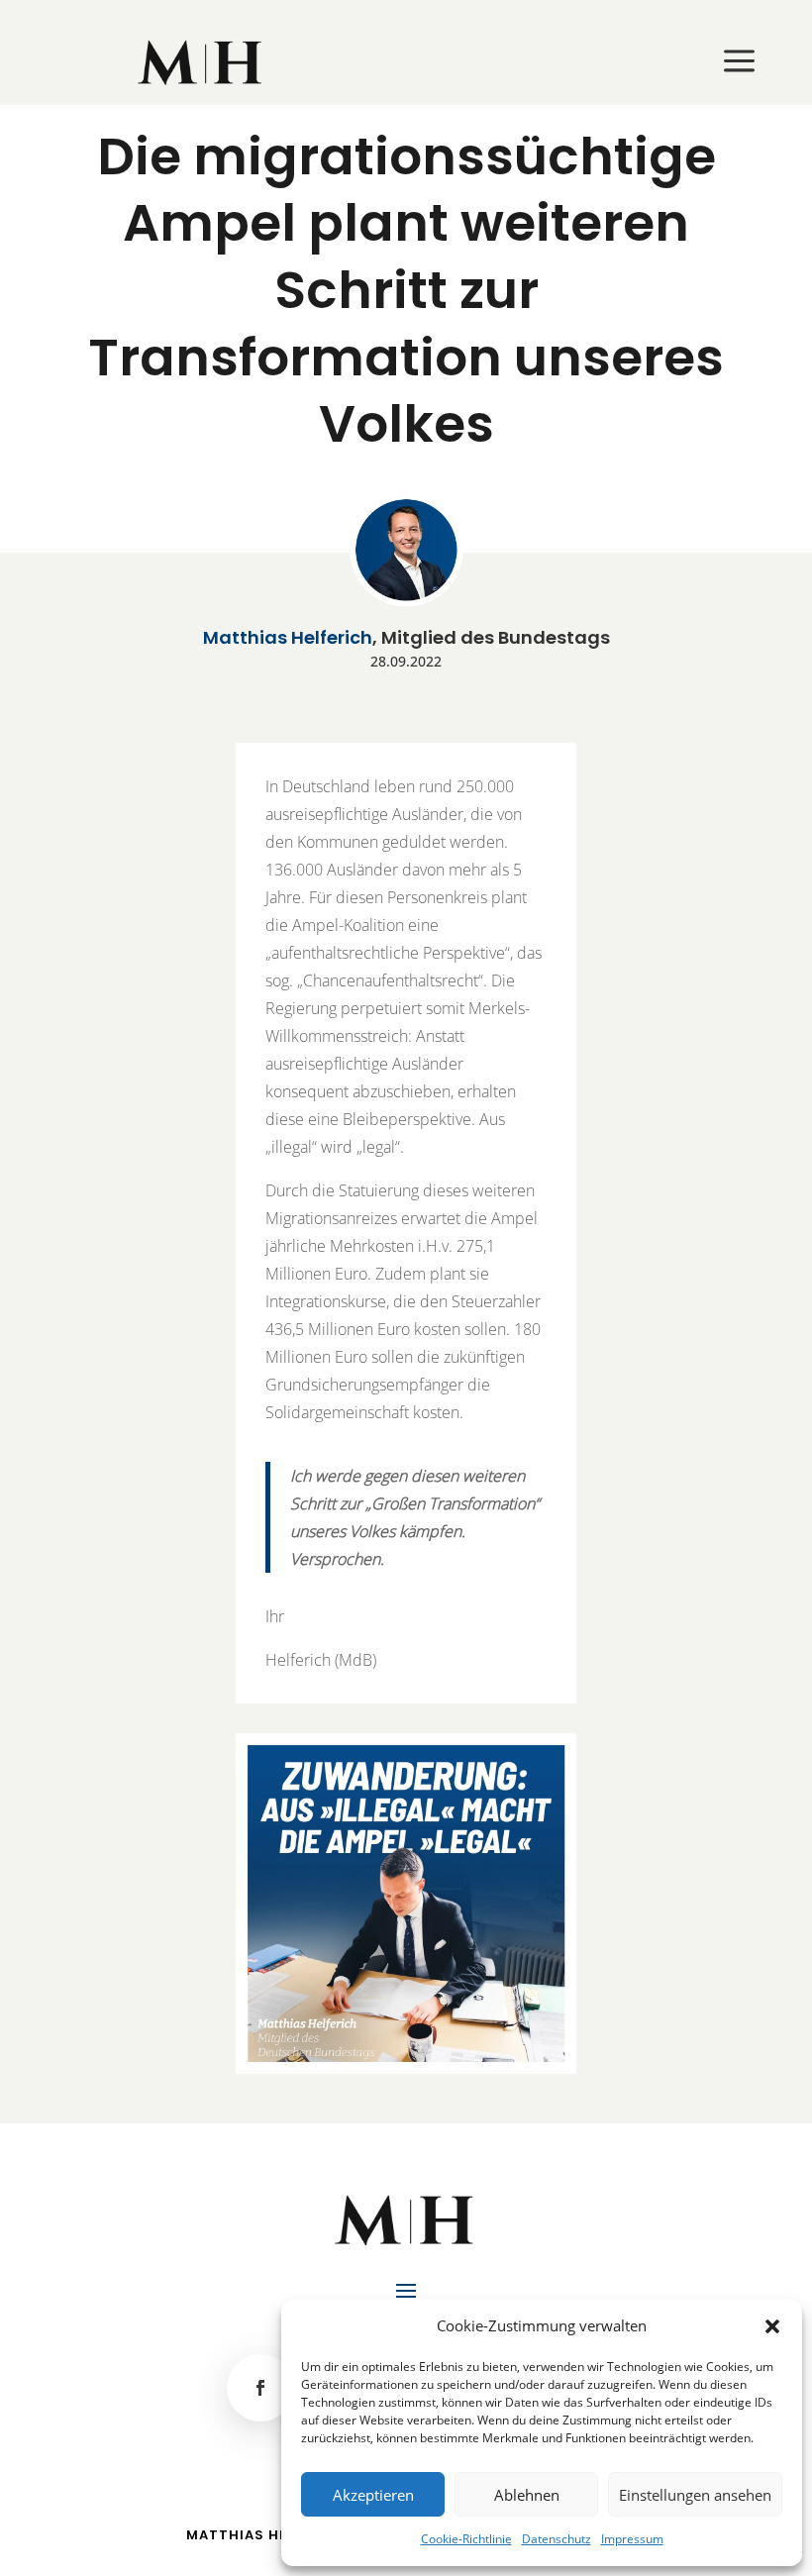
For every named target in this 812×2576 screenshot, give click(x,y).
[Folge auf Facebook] (260, 2388)
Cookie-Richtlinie (466, 2539)
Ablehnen (527, 2495)
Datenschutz (557, 2539)
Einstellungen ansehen (695, 2495)
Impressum (632, 2539)
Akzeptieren (373, 2495)
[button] (772, 2326)
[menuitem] (202, 62)
